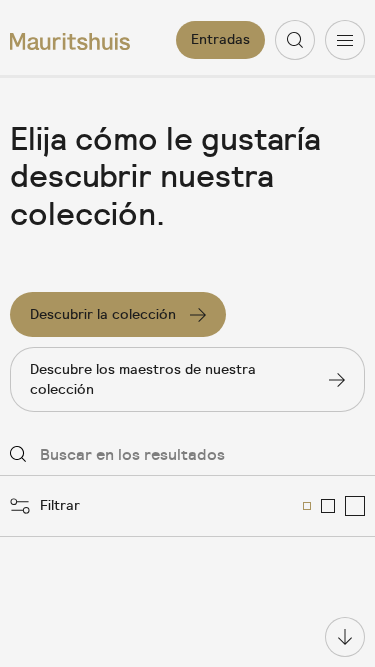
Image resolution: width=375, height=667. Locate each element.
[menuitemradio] (307, 506)
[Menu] (345, 40)
